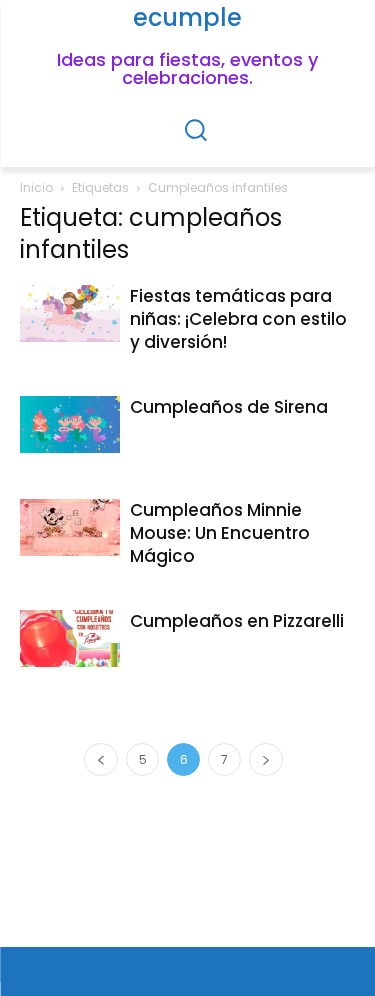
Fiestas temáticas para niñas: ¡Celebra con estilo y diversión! (238, 319)
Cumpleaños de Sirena (229, 407)
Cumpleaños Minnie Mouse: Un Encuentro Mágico (220, 533)
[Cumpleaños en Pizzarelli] (70, 638)
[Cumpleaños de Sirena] (70, 424)
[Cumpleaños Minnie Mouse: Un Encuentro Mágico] (70, 527)
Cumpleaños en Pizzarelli (237, 621)
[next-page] (266, 759)
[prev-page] (101, 759)
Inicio (36, 187)
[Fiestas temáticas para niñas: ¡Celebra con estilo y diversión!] (70, 313)
